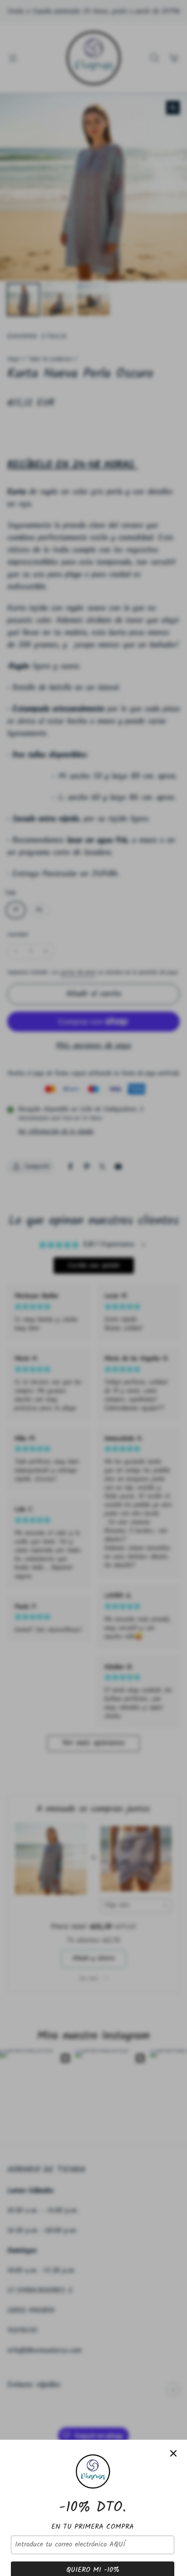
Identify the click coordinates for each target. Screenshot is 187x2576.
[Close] (173, 2453)
